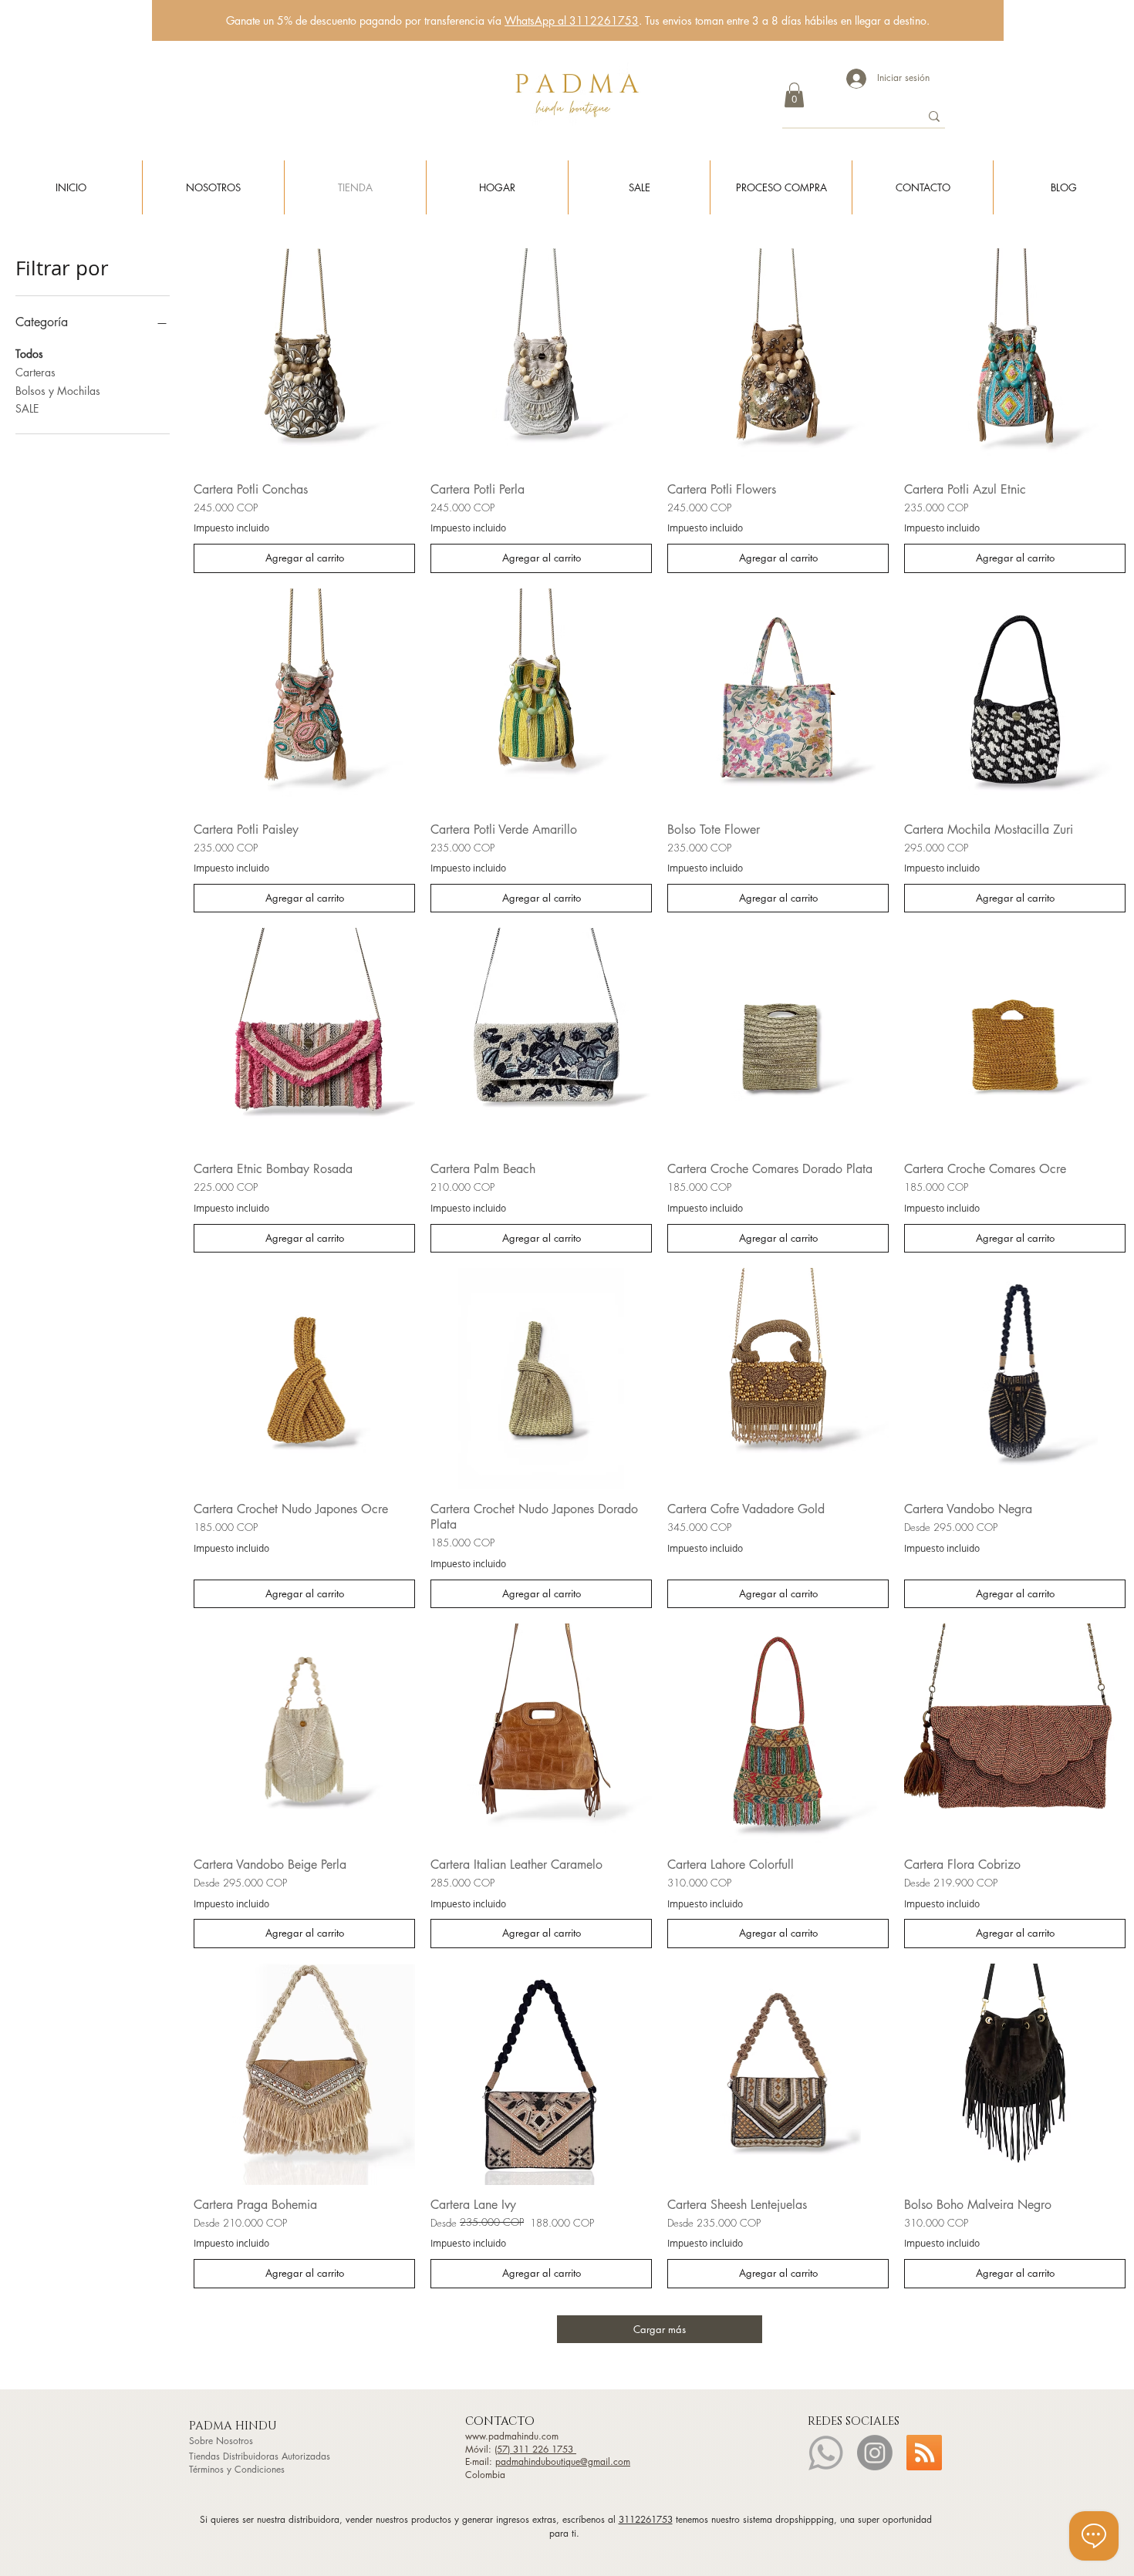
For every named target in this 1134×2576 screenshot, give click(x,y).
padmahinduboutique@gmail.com (563, 2461)
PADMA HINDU (235, 2426)
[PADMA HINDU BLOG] (924, 2453)
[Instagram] (875, 2453)
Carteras (35, 372)
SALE (27, 408)
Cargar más (660, 2329)
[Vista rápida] (304, 359)
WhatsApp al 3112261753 (572, 20)
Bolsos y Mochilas (58, 391)
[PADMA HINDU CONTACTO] (825, 2453)
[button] (794, 95)
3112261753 (646, 2519)
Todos (29, 354)
